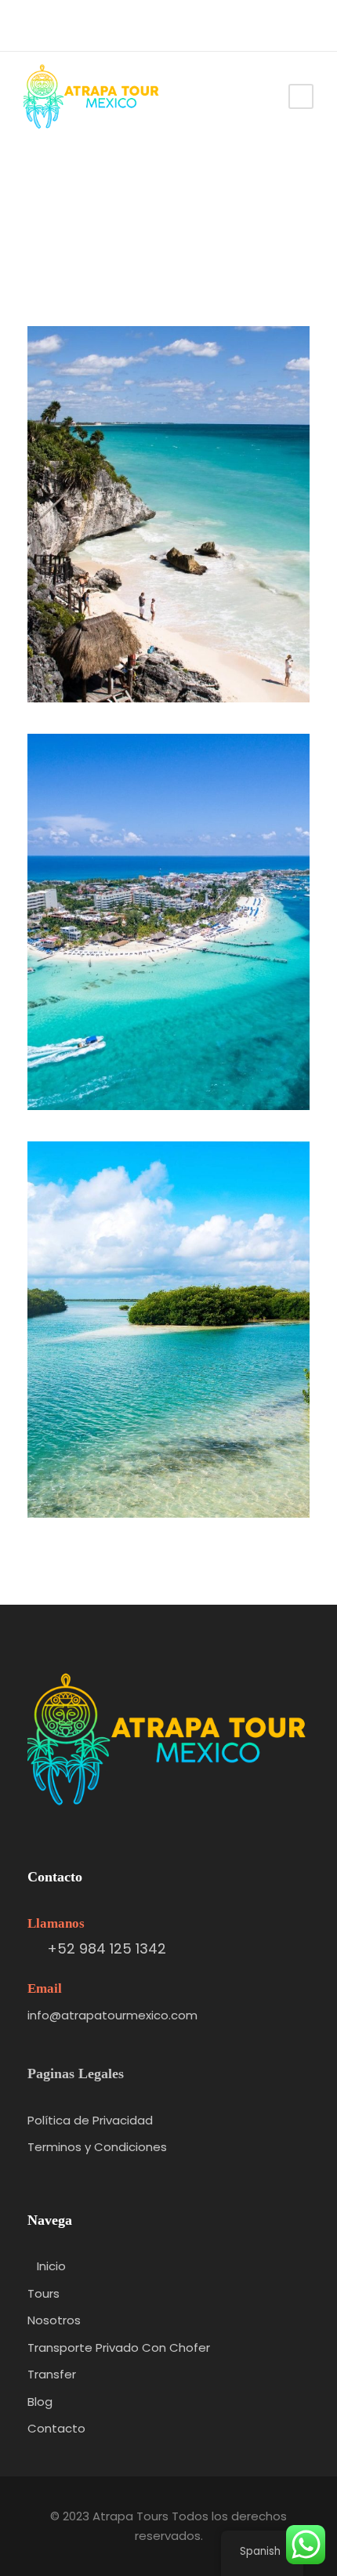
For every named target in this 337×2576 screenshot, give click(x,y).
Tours (43, 2293)
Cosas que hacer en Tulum (175, 645)
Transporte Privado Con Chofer (119, 2347)
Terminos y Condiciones (97, 2147)
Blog (40, 2402)
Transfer (52, 2374)
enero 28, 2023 (182, 669)
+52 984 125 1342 (107, 1948)
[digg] (34, 26)
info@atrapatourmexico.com (112, 2015)
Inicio (51, 2266)
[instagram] (92, 26)
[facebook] (63, 26)
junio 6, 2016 (182, 1077)
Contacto (56, 2428)
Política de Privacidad (90, 2120)
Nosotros (54, 2320)
